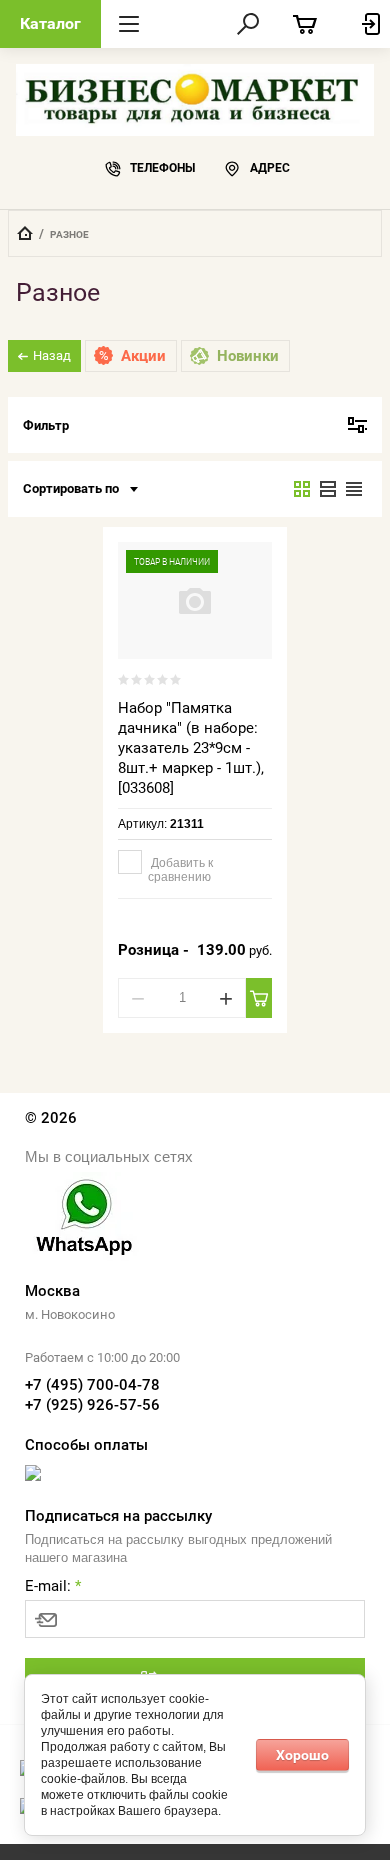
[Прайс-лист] (354, 489)
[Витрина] (302, 489)
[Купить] (258, 998)
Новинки (248, 356)
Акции (143, 356)
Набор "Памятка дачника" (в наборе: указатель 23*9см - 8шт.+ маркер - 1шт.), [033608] (191, 748)
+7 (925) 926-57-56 (92, 1405)
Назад (52, 355)
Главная (25, 233)
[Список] (328, 489)
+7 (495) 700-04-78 (92, 1385)
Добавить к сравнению (180, 870)
